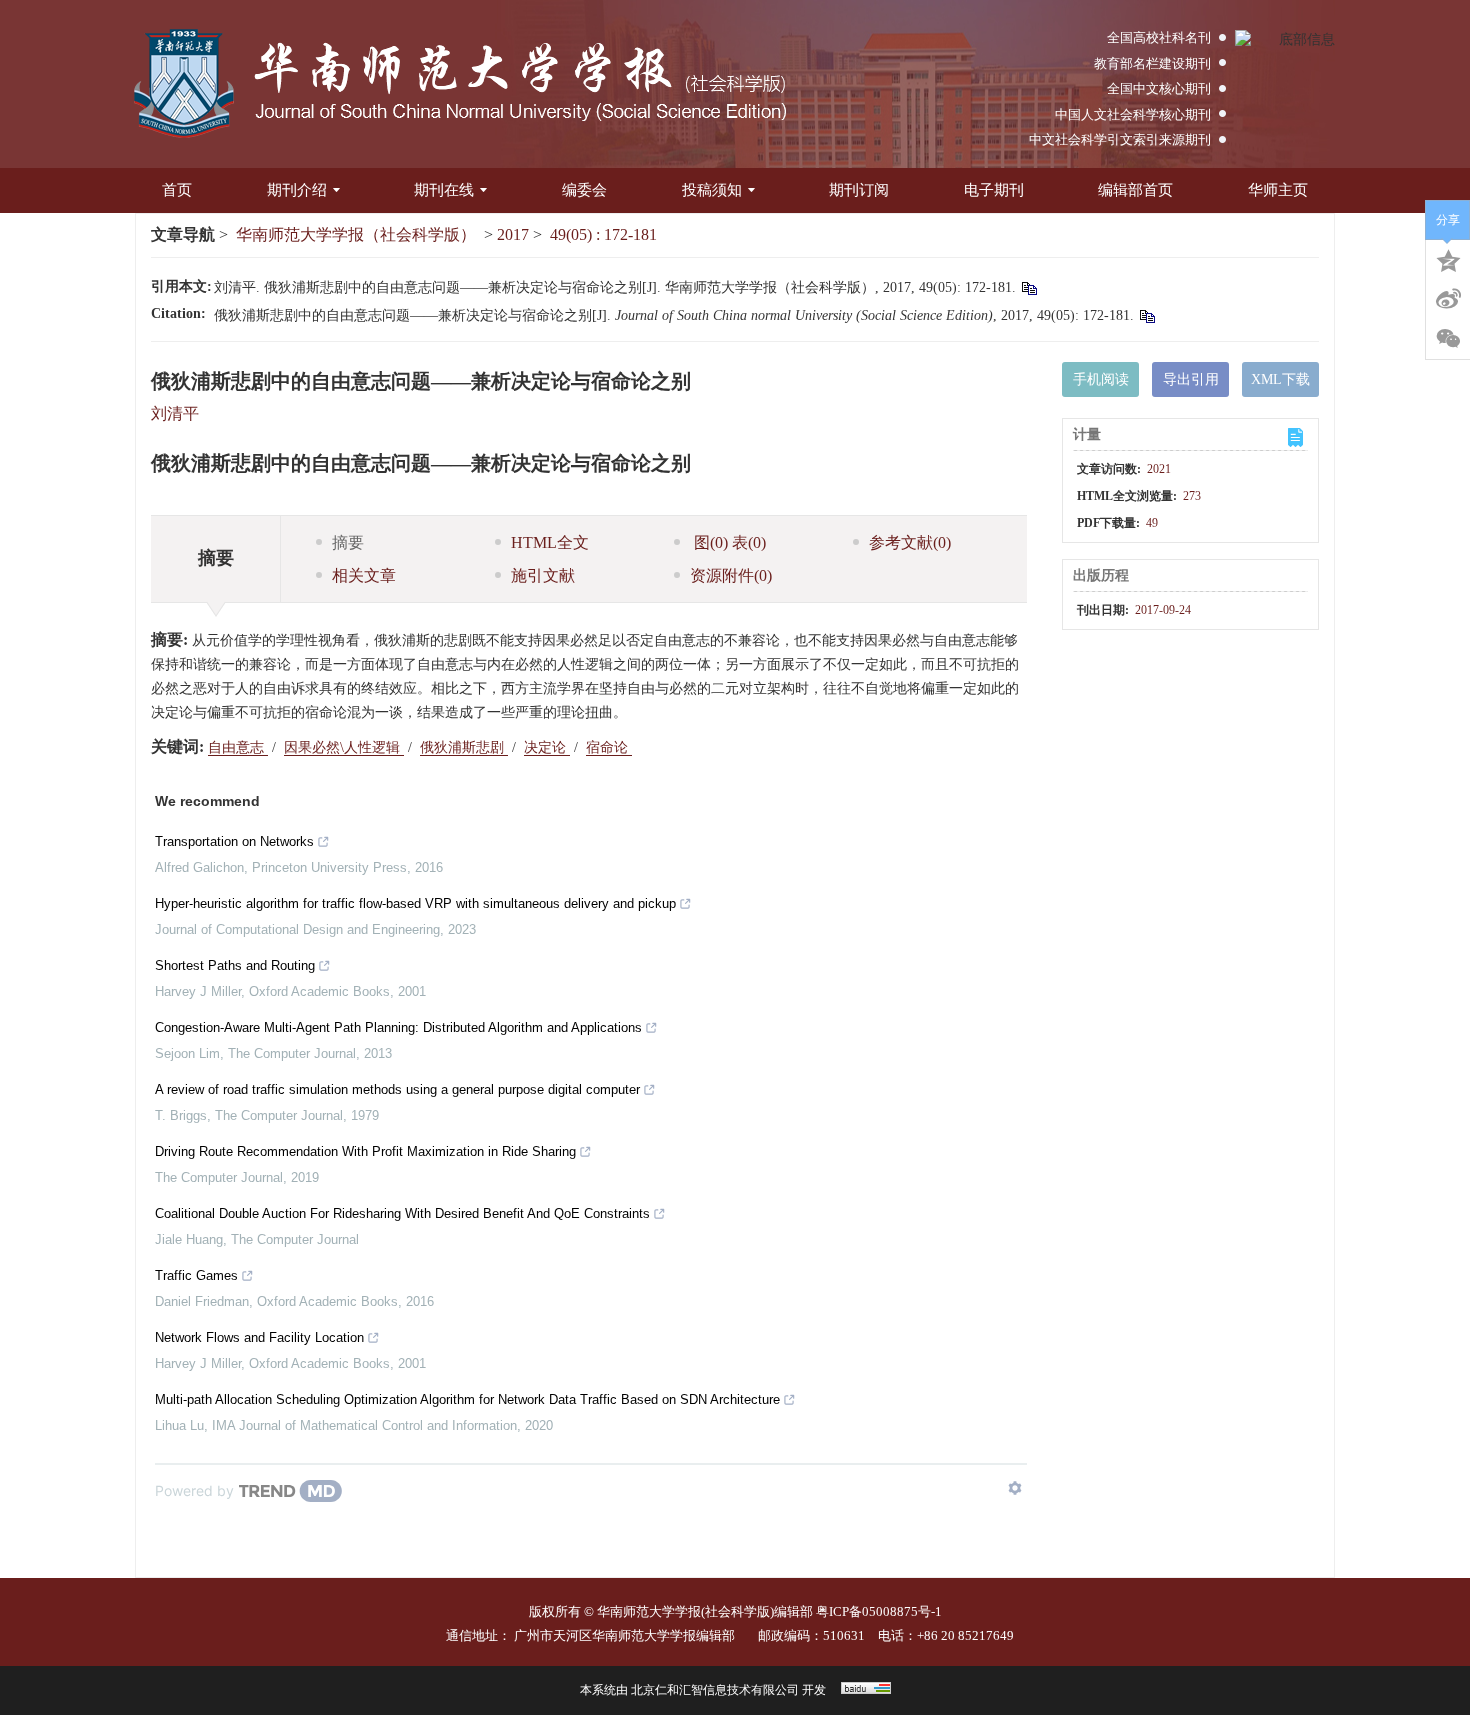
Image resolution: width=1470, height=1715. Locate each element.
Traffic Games (196, 1275)
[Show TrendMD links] (1015, 1488)
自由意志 (238, 747)
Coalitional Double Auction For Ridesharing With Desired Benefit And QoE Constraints (402, 1213)
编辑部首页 (1135, 190)
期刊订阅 (859, 190)
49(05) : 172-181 (603, 234)
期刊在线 (444, 190)
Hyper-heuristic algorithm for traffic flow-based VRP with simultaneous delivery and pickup (415, 903)
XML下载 (1280, 379)
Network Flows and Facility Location (259, 1337)
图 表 (728, 542)
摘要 (348, 542)
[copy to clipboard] (1146, 315)
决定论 (547, 747)
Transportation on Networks (234, 841)
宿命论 (609, 747)
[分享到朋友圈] (1448, 339)
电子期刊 (994, 190)
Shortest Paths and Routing (235, 965)
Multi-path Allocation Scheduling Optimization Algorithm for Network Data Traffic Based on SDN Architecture (467, 1399)
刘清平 (175, 413)
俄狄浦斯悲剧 (464, 747)
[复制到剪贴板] (1028, 287)
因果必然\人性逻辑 (344, 747)
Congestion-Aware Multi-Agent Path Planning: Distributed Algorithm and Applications (398, 1027)
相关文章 (364, 575)
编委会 (584, 190)
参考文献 (910, 542)
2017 (513, 234)
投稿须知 (712, 190)
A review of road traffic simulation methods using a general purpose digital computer (397, 1089)
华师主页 (1278, 190)
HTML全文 (550, 542)
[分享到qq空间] (1448, 259)
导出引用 (1191, 379)
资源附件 (731, 575)
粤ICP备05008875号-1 (879, 1611)
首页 (177, 190)
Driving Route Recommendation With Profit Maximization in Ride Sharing (365, 1151)
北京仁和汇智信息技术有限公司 (715, 1690)
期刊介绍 (297, 190)
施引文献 (543, 575)
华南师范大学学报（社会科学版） (356, 234)
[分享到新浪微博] (1448, 299)
